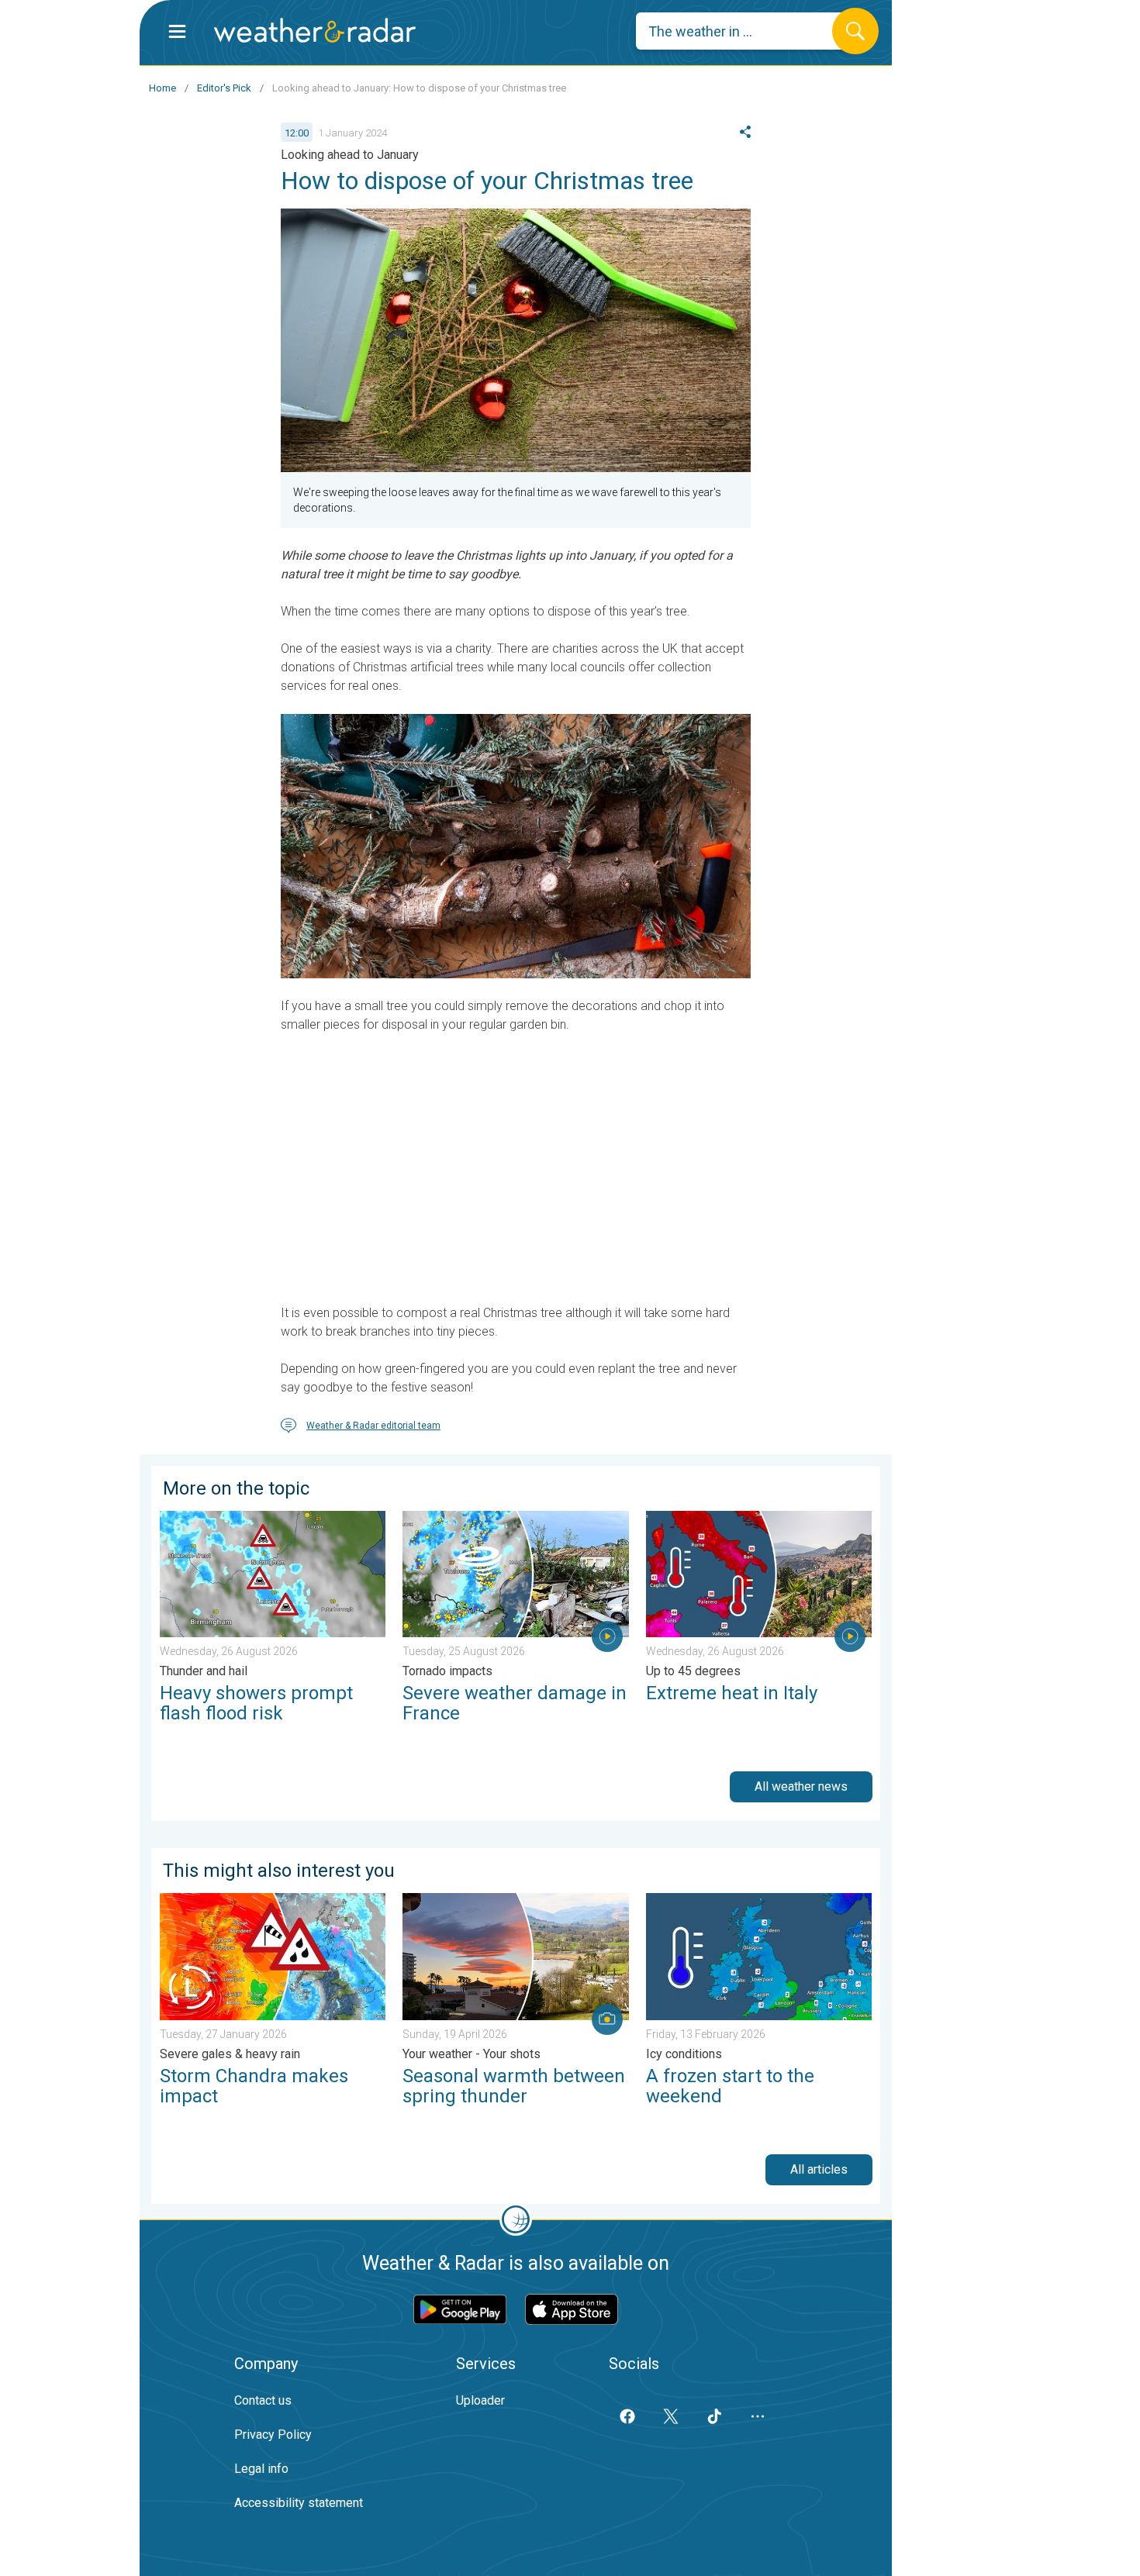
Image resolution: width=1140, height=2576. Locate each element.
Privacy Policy (273, 2435)
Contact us (263, 2400)
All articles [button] (819, 2169)
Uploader (480, 2400)
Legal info (261, 2469)
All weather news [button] (801, 1786)
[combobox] (746, 31)
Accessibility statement (299, 2503)
